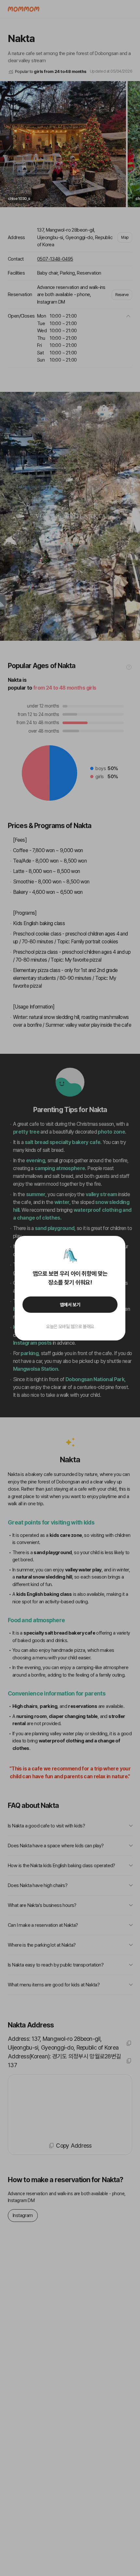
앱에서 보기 (70, 1305)
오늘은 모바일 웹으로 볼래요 (70, 1326)
